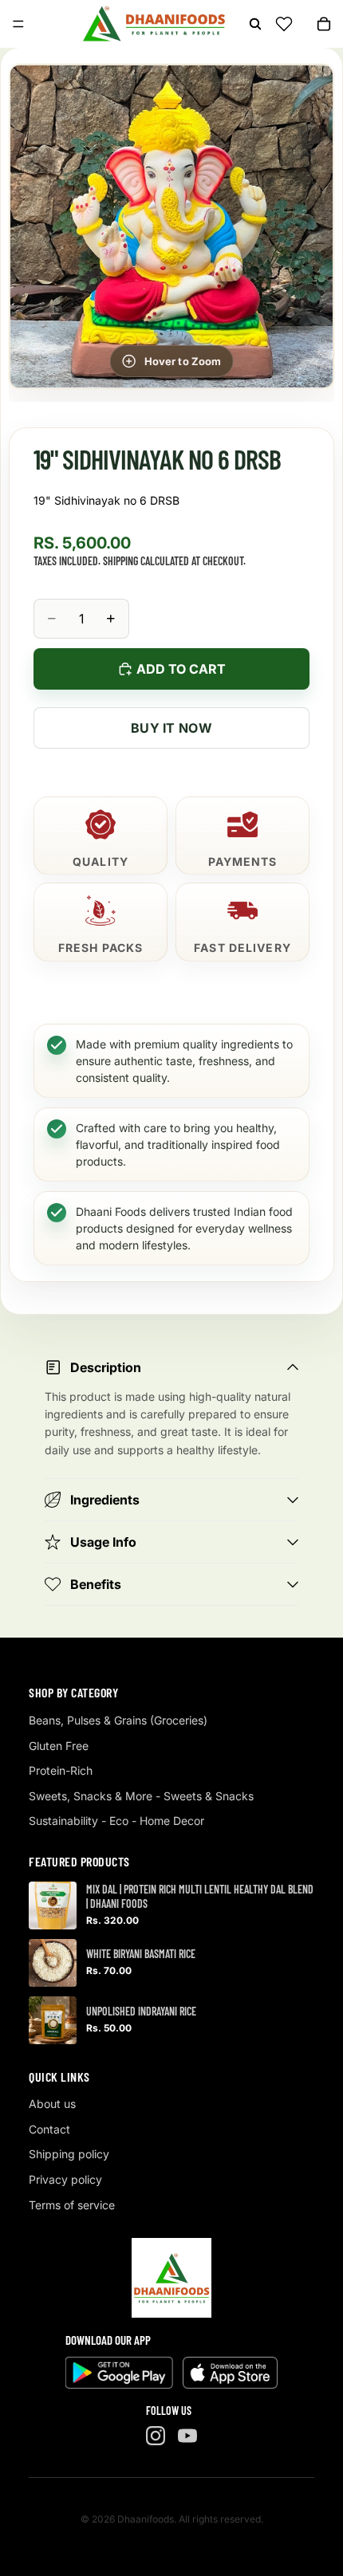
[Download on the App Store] (230, 2373)
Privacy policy (65, 2179)
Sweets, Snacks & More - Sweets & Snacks (141, 1796)
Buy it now (171, 728)
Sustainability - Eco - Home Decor (116, 1821)
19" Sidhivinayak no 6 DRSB (106, 500)
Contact (49, 2129)
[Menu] (18, 24)
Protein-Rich (61, 1770)
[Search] (255, 24)
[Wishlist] (284, 24)
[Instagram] (156, 2436)
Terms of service (72, 2205)
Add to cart (181, 669)
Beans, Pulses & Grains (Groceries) (118, 1720)
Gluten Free (59, 1746)
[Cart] (324, 24)
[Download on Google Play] (119, 2373)
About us (52, 2104)
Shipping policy (69, 2154)
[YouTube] (187, 2436)
